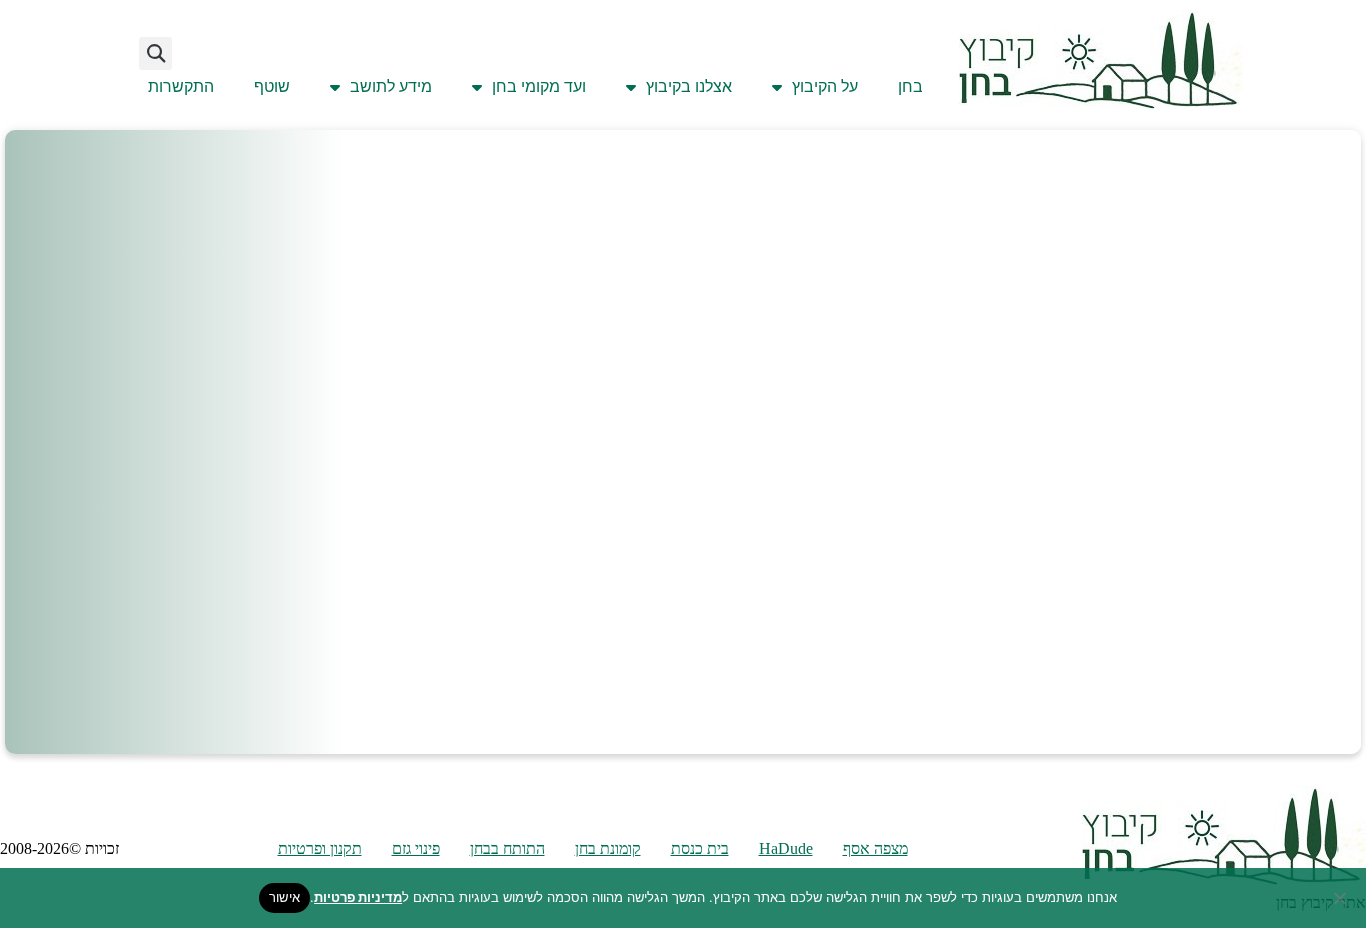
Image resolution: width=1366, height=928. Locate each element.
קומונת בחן (608, 848)
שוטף (272, 86)
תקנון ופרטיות (320, 848)
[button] (155, 53)
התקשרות (181, 86)
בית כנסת (700, 848)
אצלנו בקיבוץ (689, 86)
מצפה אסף (875, 848)
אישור (284, 897)
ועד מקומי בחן (539, 86)
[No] (1341, 898)
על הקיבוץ (825, 86)
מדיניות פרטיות (358, 897)
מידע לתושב (391, 86)
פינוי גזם (416, 848)
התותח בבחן (507, 848)
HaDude (786, 848)
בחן (910, 86)
